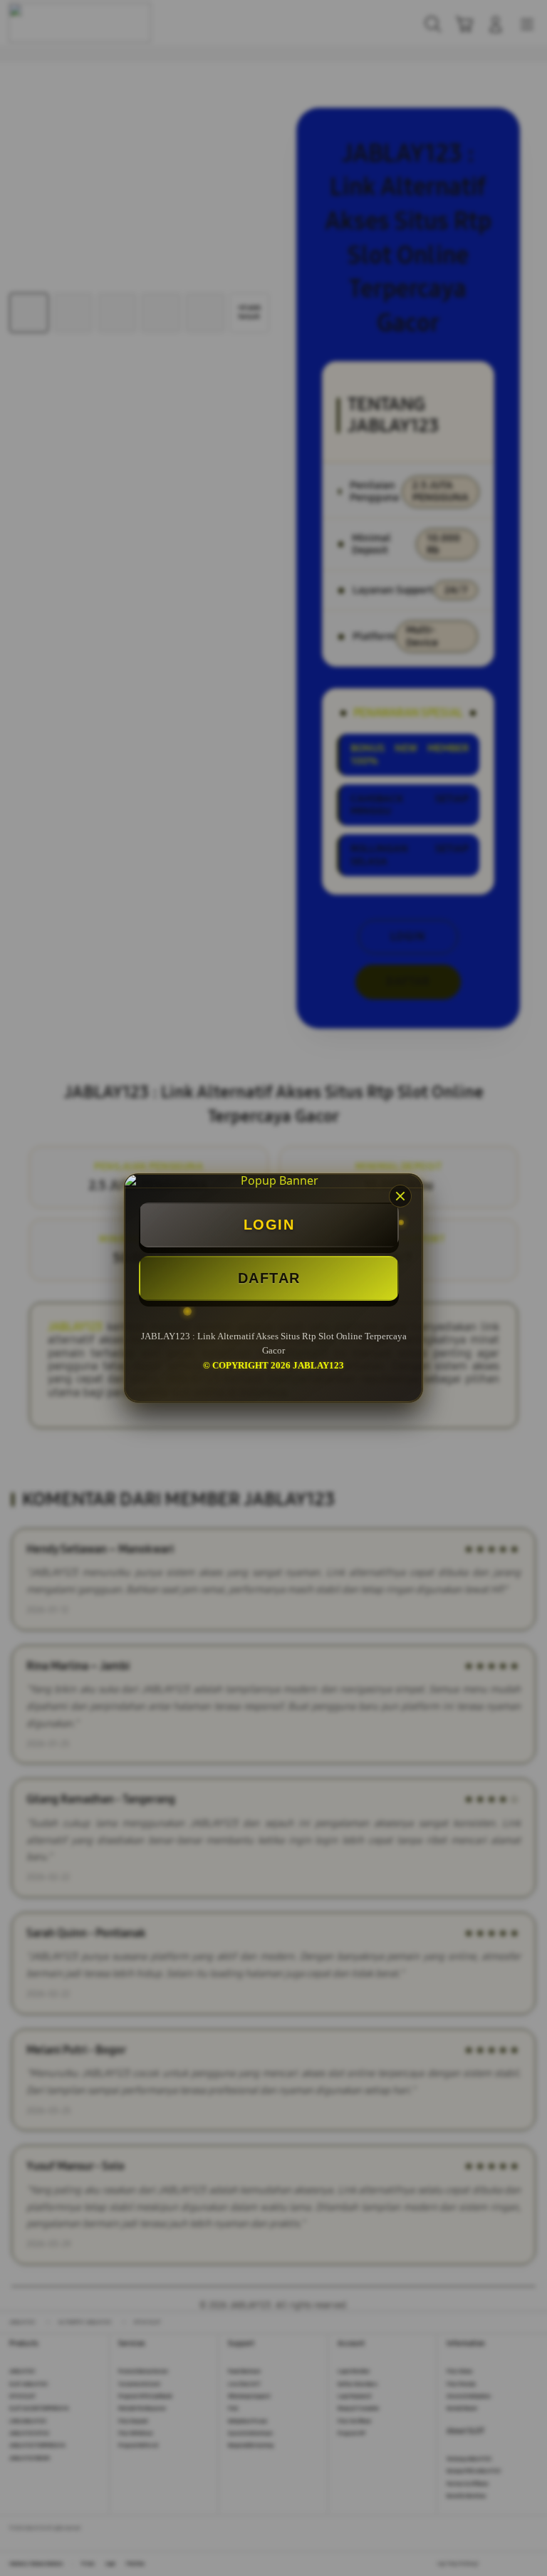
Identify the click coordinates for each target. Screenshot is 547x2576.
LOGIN (269, 1225)
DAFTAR (269, 1278)
